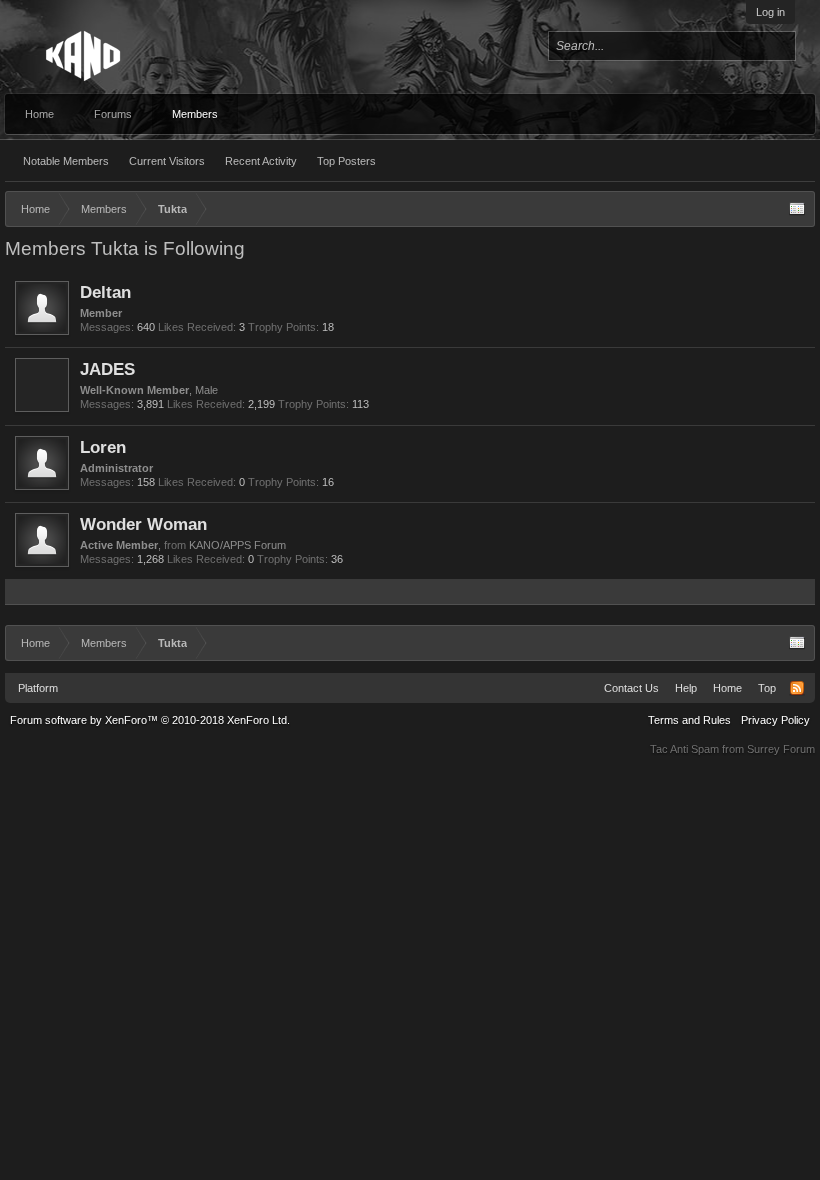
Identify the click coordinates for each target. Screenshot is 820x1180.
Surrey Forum (781, 749)
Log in (770, 12)
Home (39, 114)
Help (686, 688)
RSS (797, 688)
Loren (103, 447)
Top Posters (346, 161)
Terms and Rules (689, 720)
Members (195, 114)
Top (767, 688)
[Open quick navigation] (797, 209)
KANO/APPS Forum (237, 545)
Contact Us (631, 688)
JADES (107, 369)
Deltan (105, 292)
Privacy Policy (775, 720)
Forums (113, 114)
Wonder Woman (143, 524)
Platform (38, 688)
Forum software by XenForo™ (150, 720)
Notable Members (66, 161)
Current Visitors (167, 161)
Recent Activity (261, 161)
